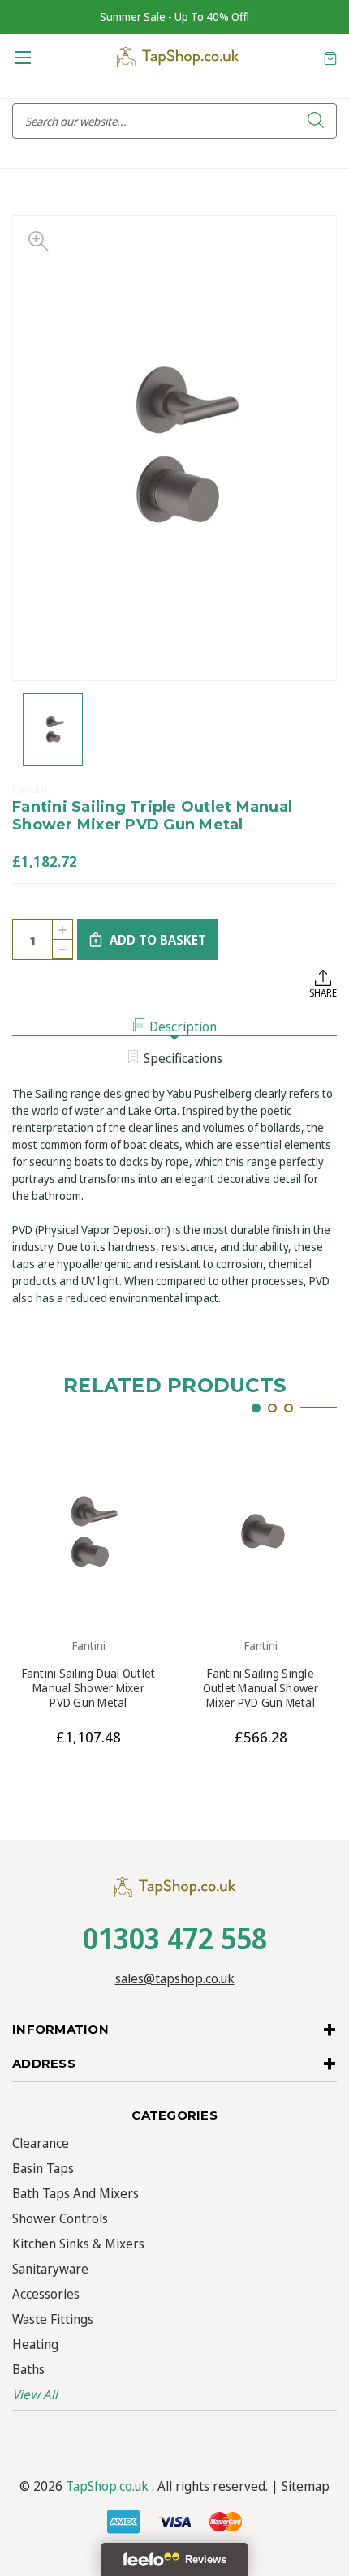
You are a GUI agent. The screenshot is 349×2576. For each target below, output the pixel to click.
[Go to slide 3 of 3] (289, 1408)
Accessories (46, 2294)
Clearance (41, 2143)
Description (183, 1027)
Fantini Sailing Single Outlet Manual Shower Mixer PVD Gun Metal (261, 1688)
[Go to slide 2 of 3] (272, 1408)
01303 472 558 (175, 1938)
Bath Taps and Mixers (75, 2193)
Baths (28, 2369)
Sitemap (306, 2486)
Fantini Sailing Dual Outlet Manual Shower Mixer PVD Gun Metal (89, 1688)
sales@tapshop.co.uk (175, 1978)
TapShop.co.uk (107, 2486)
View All (35, 2394)
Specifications (183, 1058)
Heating (35, 2344)
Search (316, 121)
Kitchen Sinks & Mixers (78, 2244)
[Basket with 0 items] (330, 57)
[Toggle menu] (22, 57)
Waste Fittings (53, 2319)
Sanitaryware (50, 2269)
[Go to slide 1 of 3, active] (256, 1408)
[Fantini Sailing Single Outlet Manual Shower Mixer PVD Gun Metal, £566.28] (261, 1532)
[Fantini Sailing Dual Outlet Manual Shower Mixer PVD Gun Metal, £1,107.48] (88, 1532)
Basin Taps (43, 2168)
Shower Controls (60, 2218)
